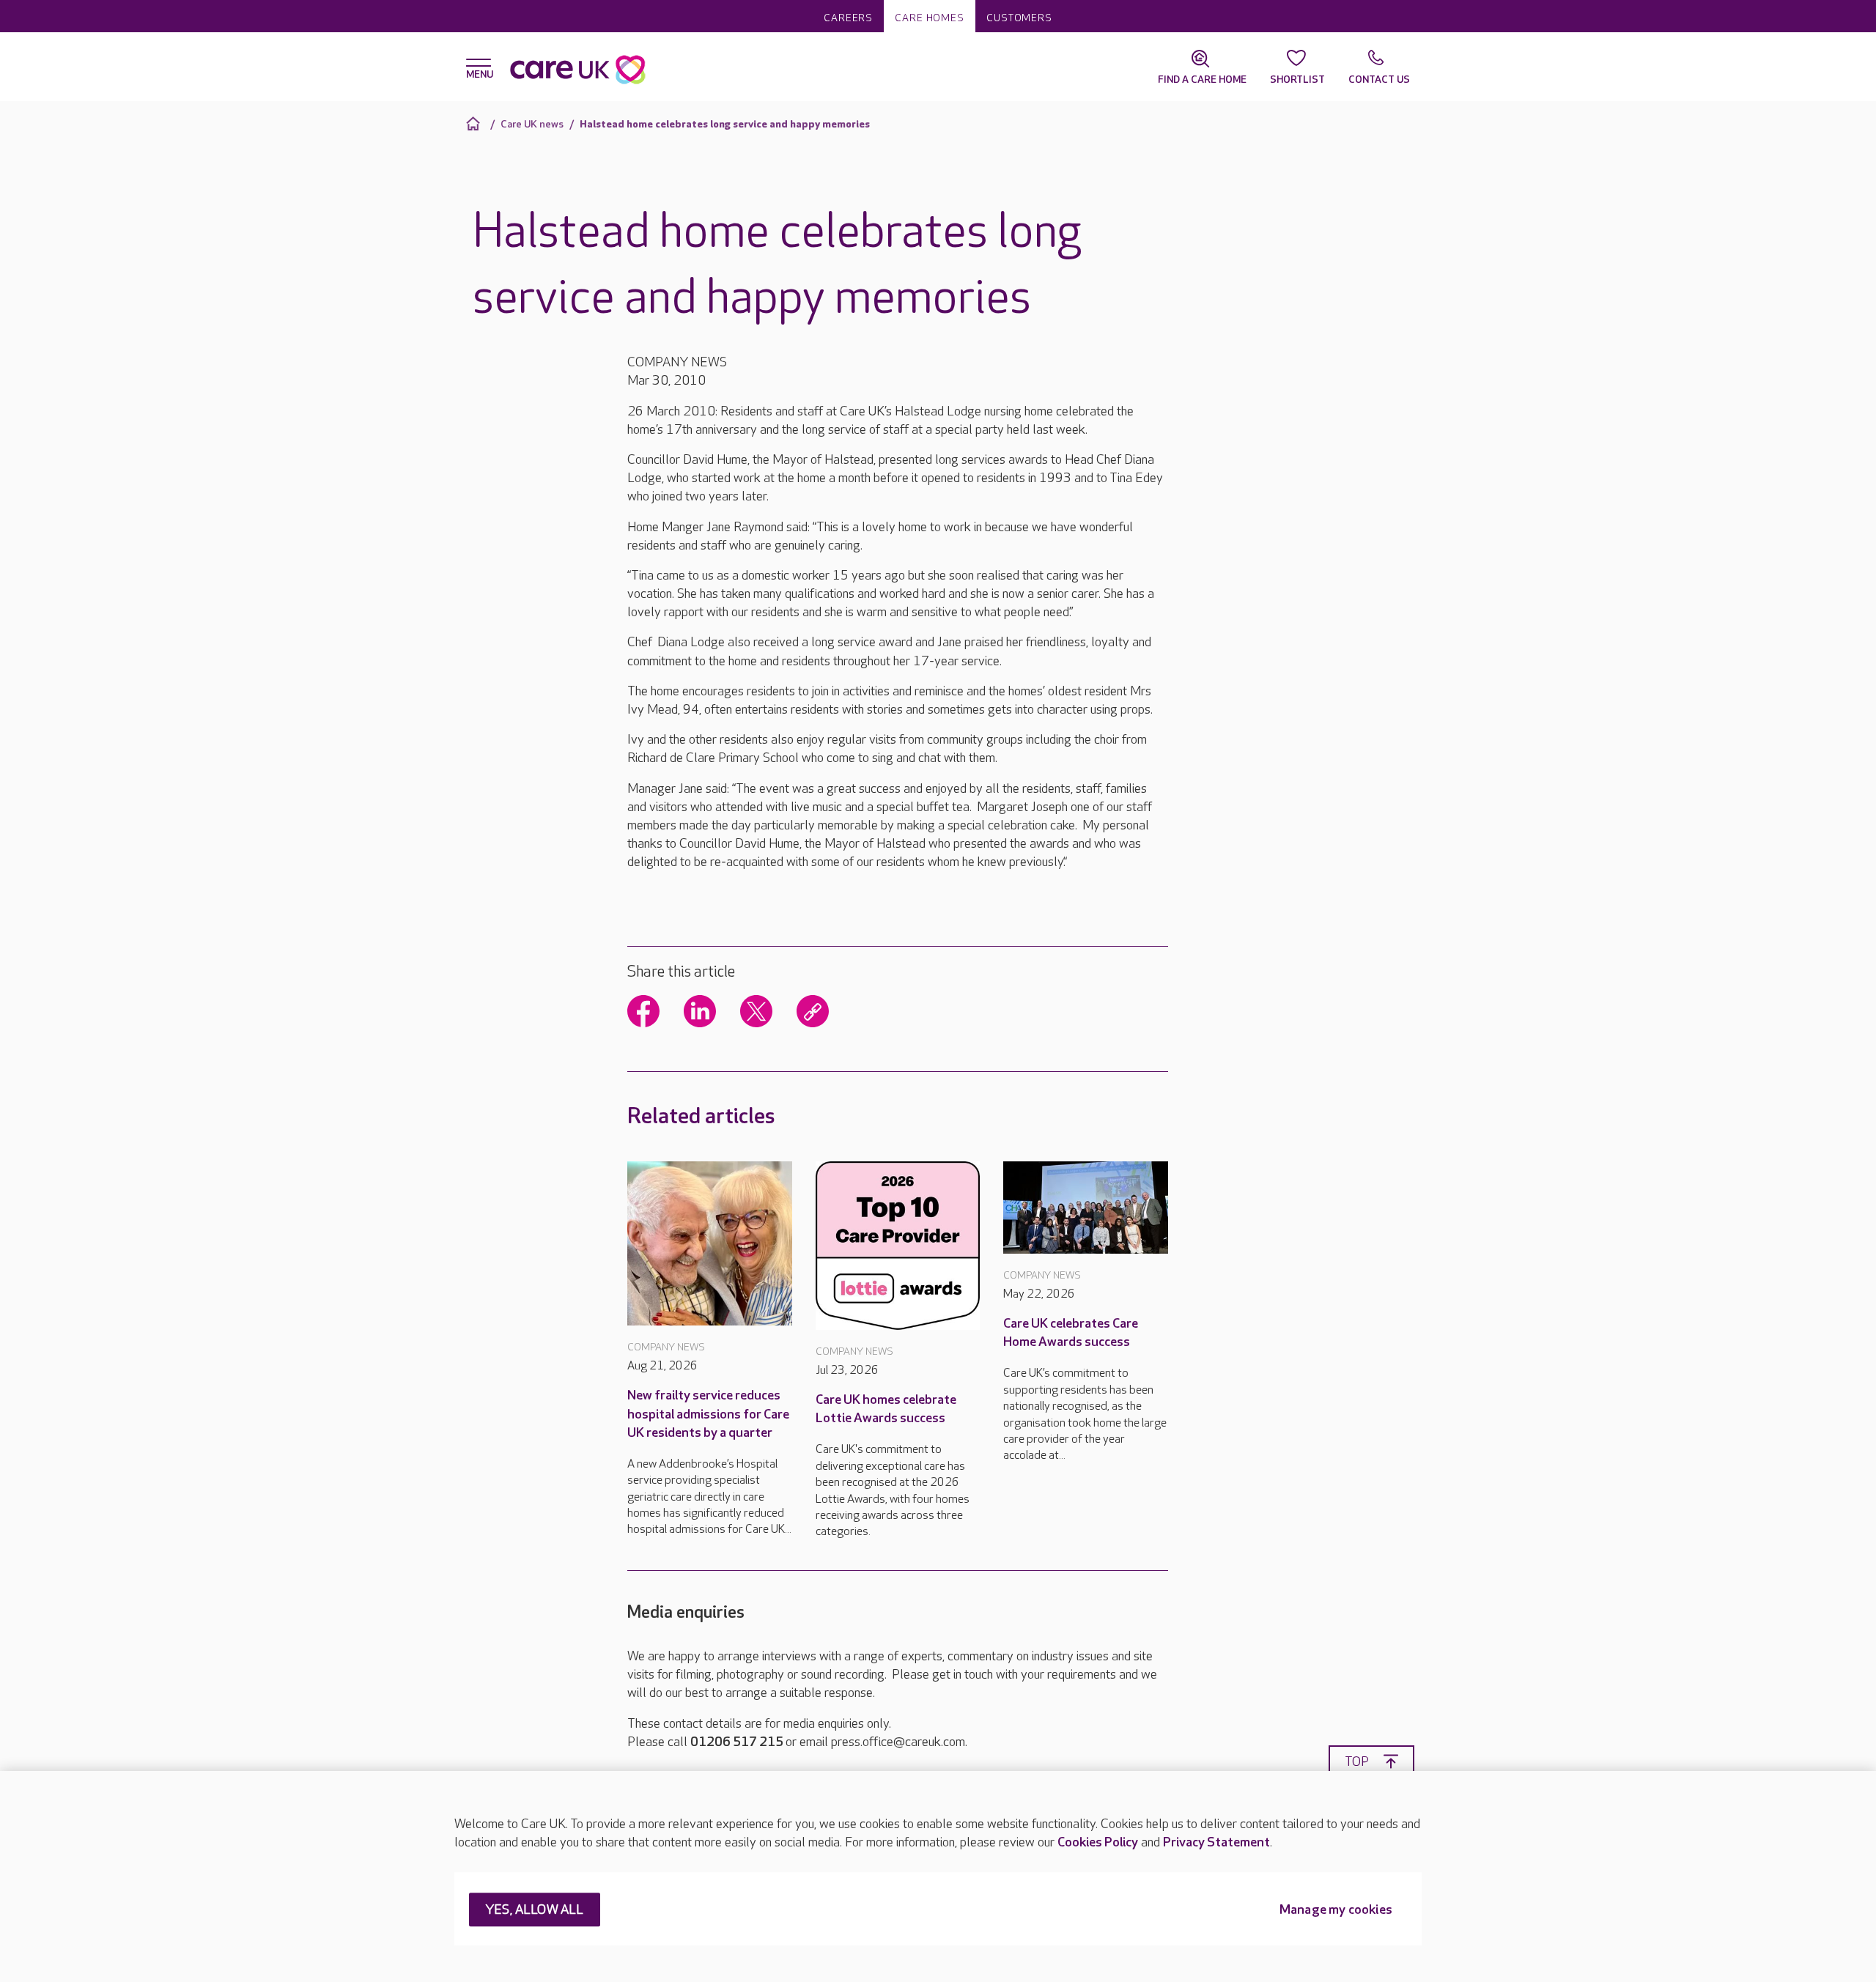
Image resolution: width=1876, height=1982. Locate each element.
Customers (1019, 18)
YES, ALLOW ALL (535, 1911)
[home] (475, 123)
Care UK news (532, 124)
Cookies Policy (1098, 1842)
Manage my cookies (1336, 1911)
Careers (848, 18)
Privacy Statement (1216, 1842)
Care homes (930, 18)
